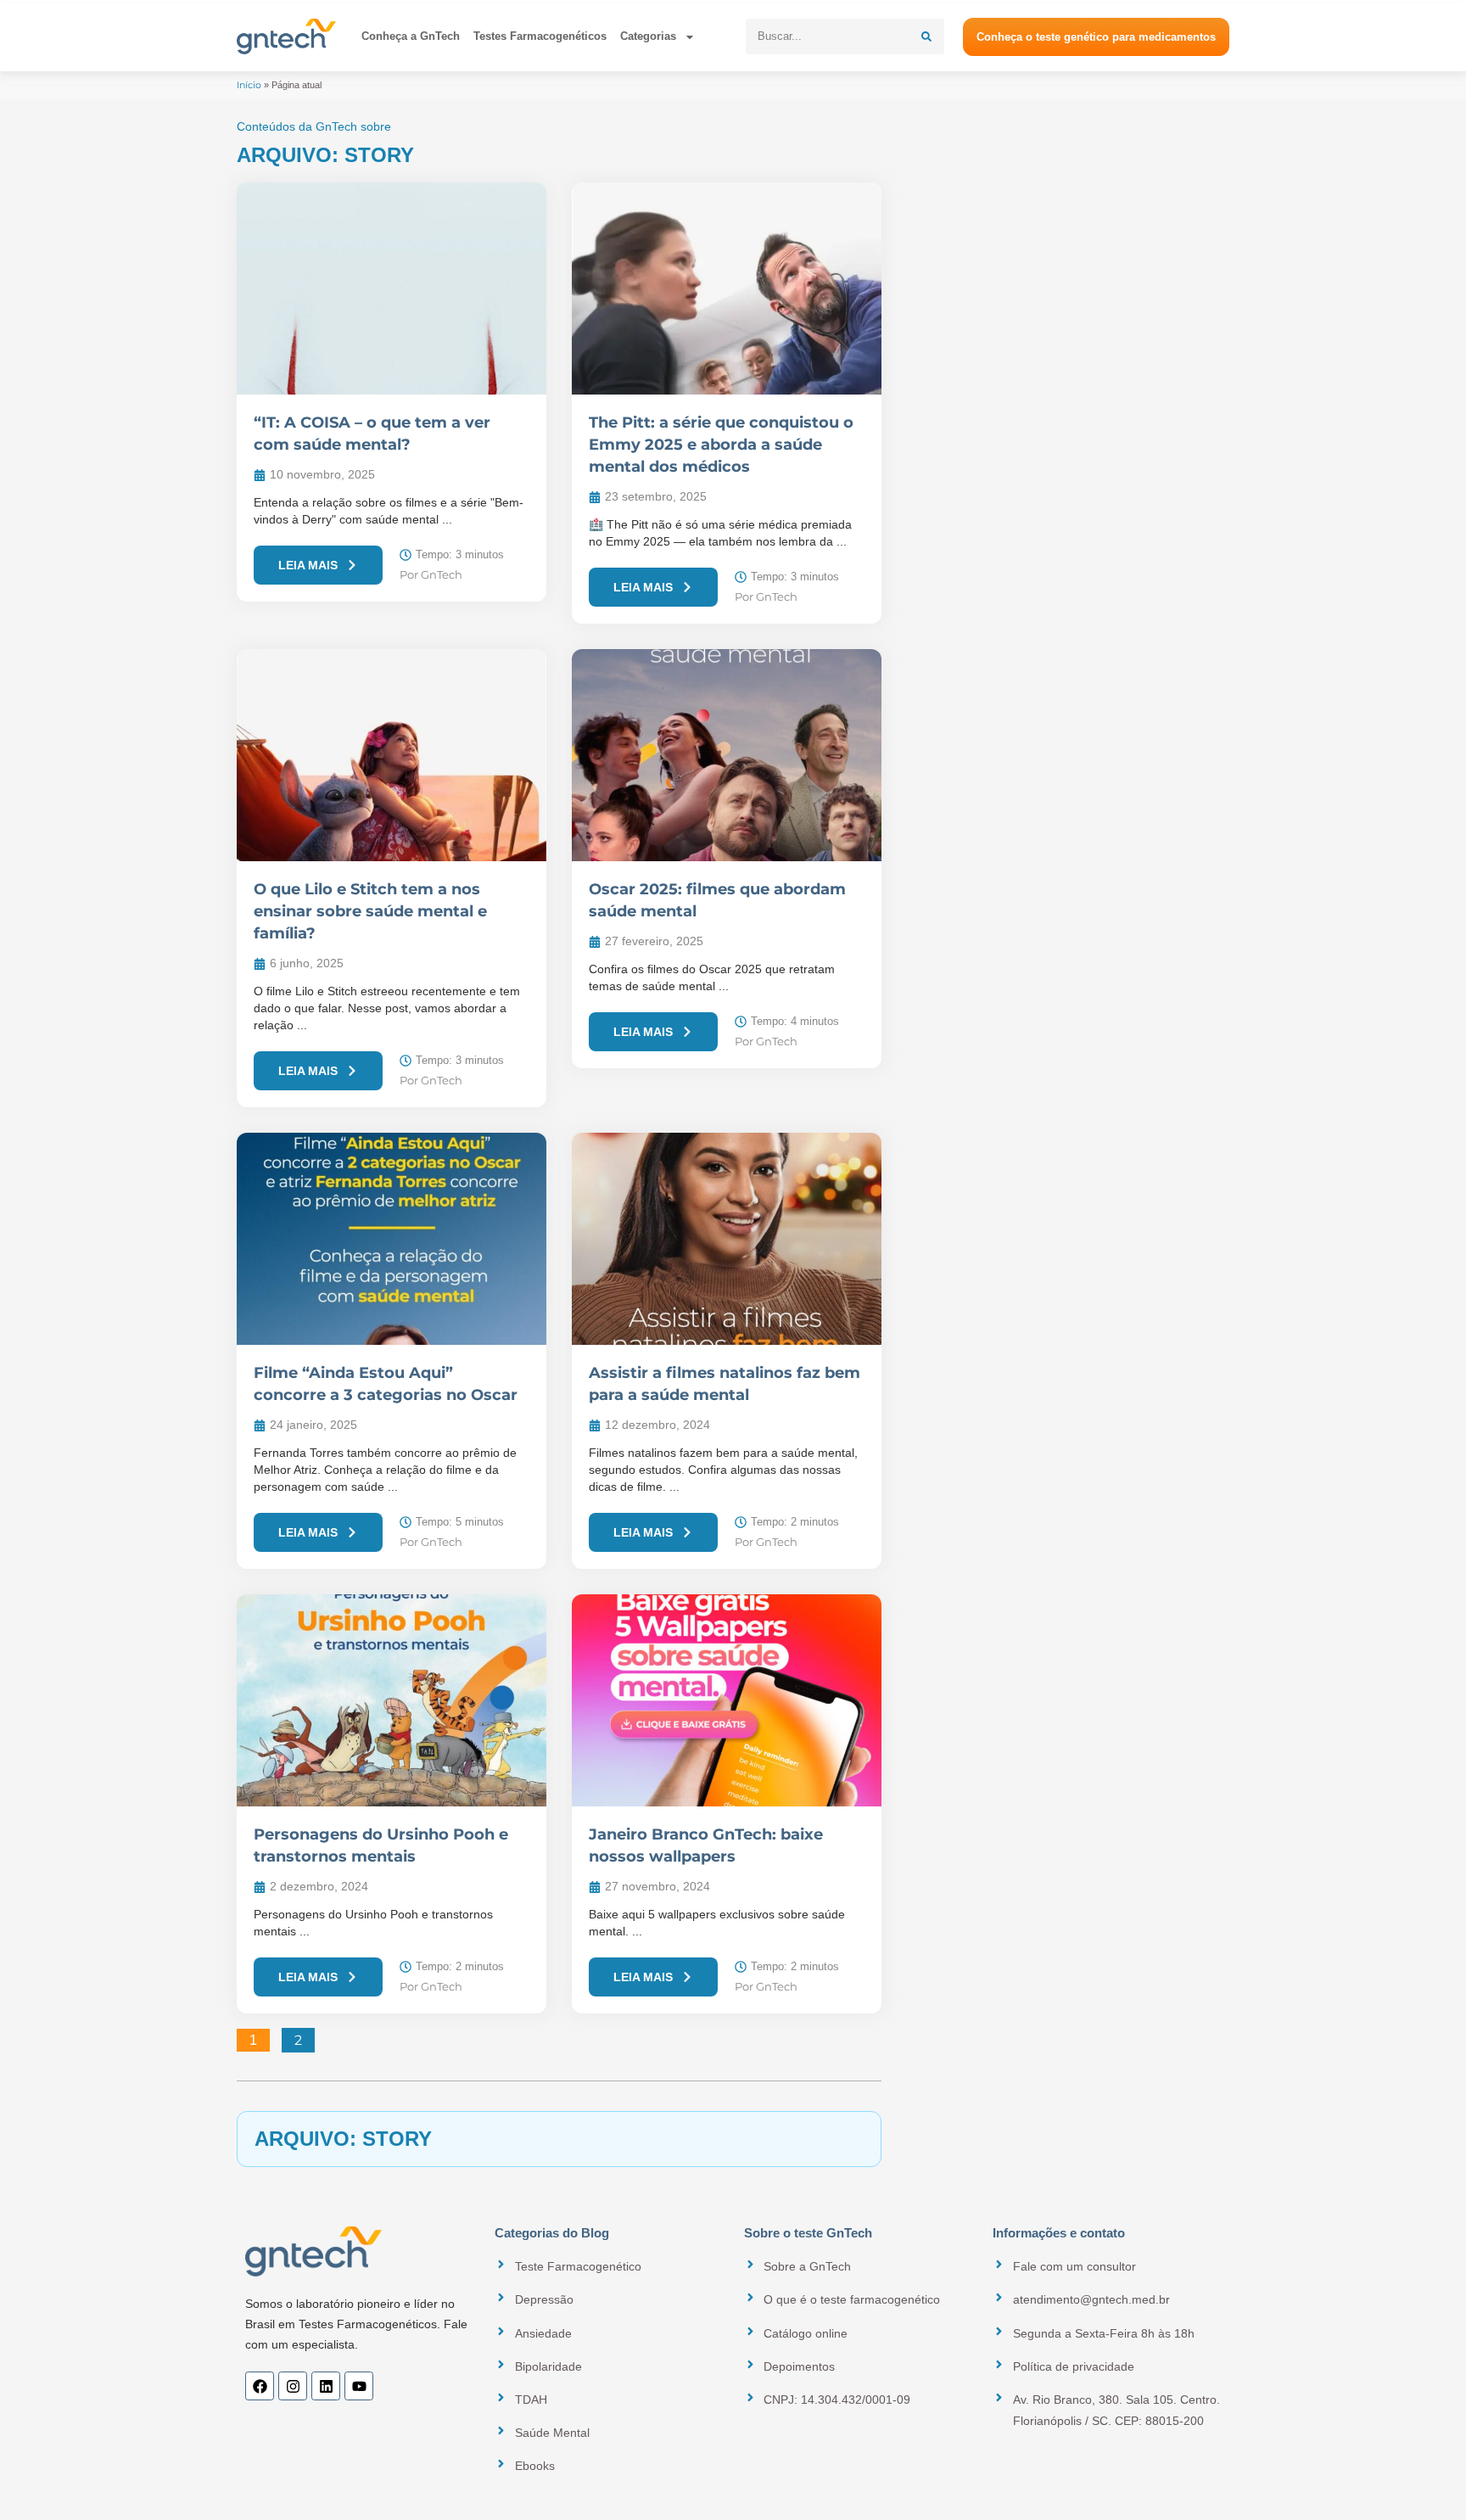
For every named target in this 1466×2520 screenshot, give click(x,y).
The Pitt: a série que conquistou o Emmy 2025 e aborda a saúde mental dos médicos (721, 445)
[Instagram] (293, 2386)
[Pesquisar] (926, 36)
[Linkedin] (326, 2386)
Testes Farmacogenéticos (540, 36)
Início (249, 85)
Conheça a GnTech (411, 36)
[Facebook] (260, 2386)
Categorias (648, 36)
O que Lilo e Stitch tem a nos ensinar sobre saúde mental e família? (370, 911)
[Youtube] (359, 2386)
